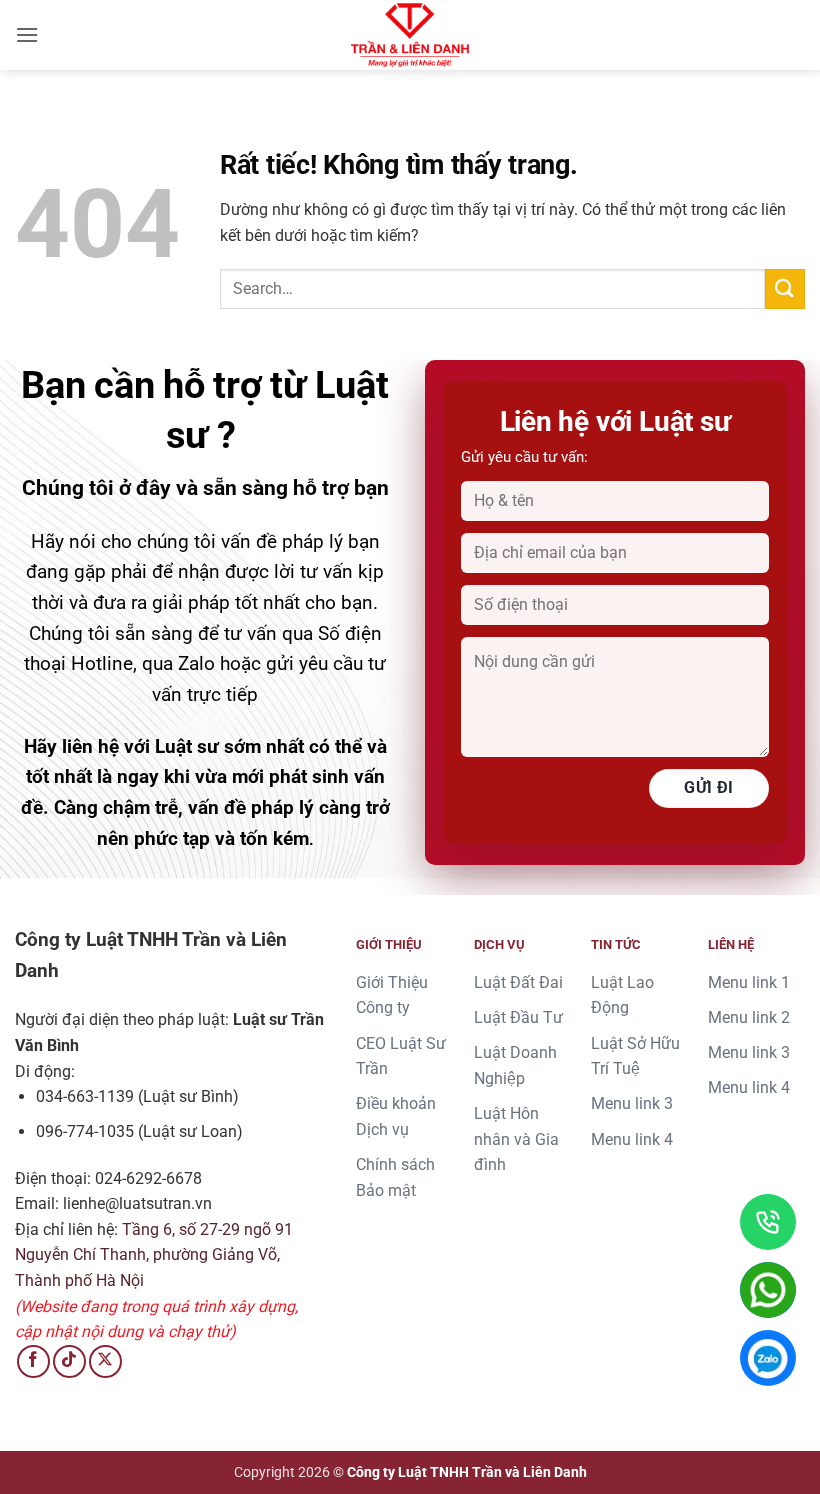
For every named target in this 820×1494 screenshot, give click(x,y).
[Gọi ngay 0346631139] (768, 1222)
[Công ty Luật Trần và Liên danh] (410, 35)
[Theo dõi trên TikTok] (69, 1361)
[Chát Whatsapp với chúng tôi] (768, 1290)
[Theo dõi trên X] (105, 1361)
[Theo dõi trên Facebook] (33, 1361)
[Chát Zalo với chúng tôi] (768, 1358)
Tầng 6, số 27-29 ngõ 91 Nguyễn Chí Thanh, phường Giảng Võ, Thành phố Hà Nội (154, 1255)
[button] (27, 34)
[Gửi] (785, 288)
